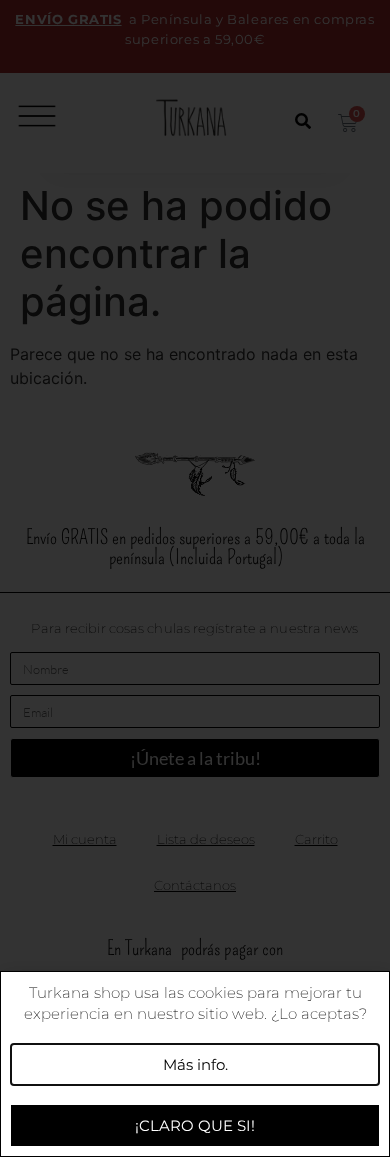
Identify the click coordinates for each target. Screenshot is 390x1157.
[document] (195, 578)
